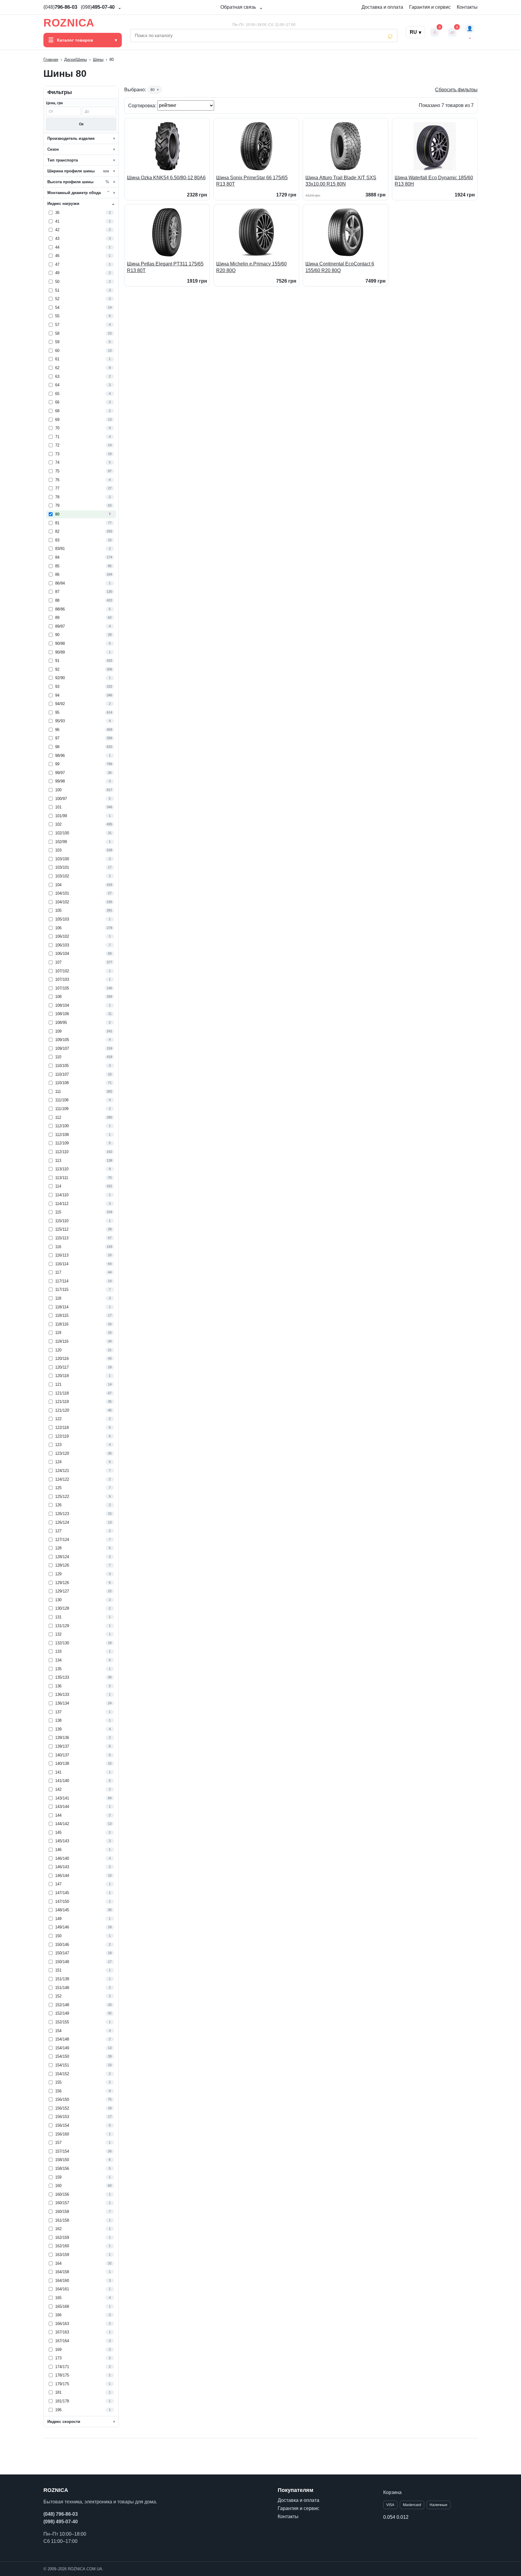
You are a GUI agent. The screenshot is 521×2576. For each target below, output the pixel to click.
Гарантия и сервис (430, 7)
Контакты (467, 7)
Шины (98, 60)
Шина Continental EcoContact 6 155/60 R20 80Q (340, 267)
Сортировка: (143, 105)
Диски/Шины (76, 60)
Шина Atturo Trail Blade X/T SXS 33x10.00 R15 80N (341, 181)
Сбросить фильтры (456, 90)
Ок (81, 124)
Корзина (392, 2492)
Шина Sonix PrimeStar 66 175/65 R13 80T (252, 181)
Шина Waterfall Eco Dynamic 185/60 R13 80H (434, 181)
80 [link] (155, 90)
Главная (51, 60)
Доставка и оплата (382, 7)
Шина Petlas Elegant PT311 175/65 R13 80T (165, 267)
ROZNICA (69, 23)
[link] (81, 213)
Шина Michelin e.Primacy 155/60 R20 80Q (251, 267)
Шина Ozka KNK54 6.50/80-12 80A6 (166, 178)
